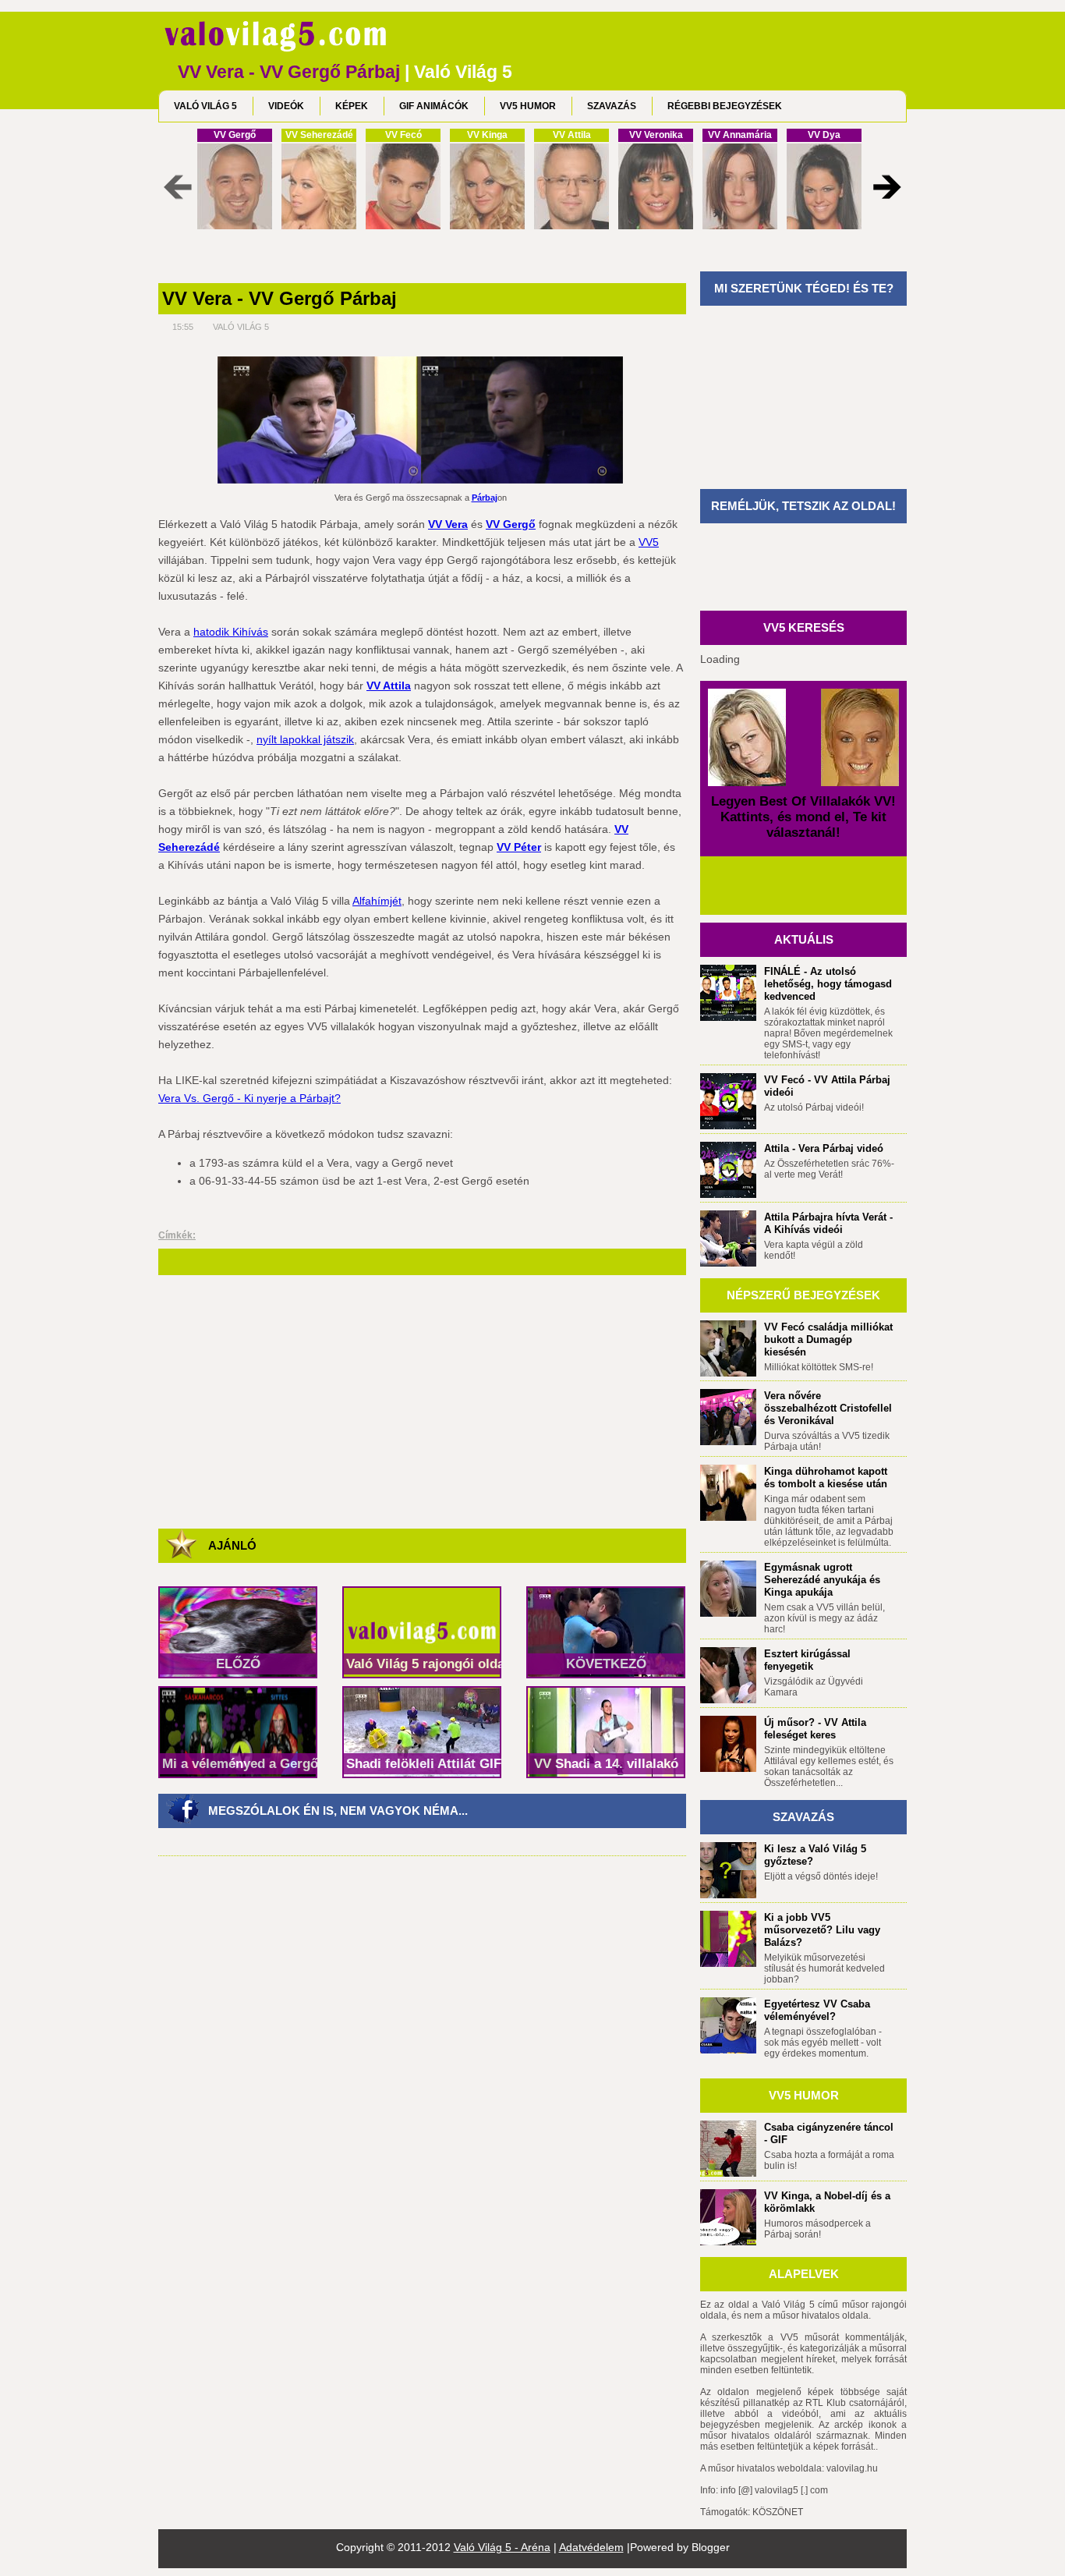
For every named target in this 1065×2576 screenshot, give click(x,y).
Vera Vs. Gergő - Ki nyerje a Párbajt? (249, 1098)
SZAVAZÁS (612, 106)
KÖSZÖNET (778, 2512)
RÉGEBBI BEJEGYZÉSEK (725, 106)
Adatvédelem (591, 2547)
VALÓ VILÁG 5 (205, 106)
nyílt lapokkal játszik (305, 739)
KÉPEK (352, 106)
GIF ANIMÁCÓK (434, 106)
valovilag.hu (852, 2468)
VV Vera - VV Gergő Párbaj (280, 299)
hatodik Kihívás (231, 632)
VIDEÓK (286, 106)
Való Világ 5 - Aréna (502, 2547)
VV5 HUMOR (528, 106)
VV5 (649, 542)
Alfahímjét (377, 901)
